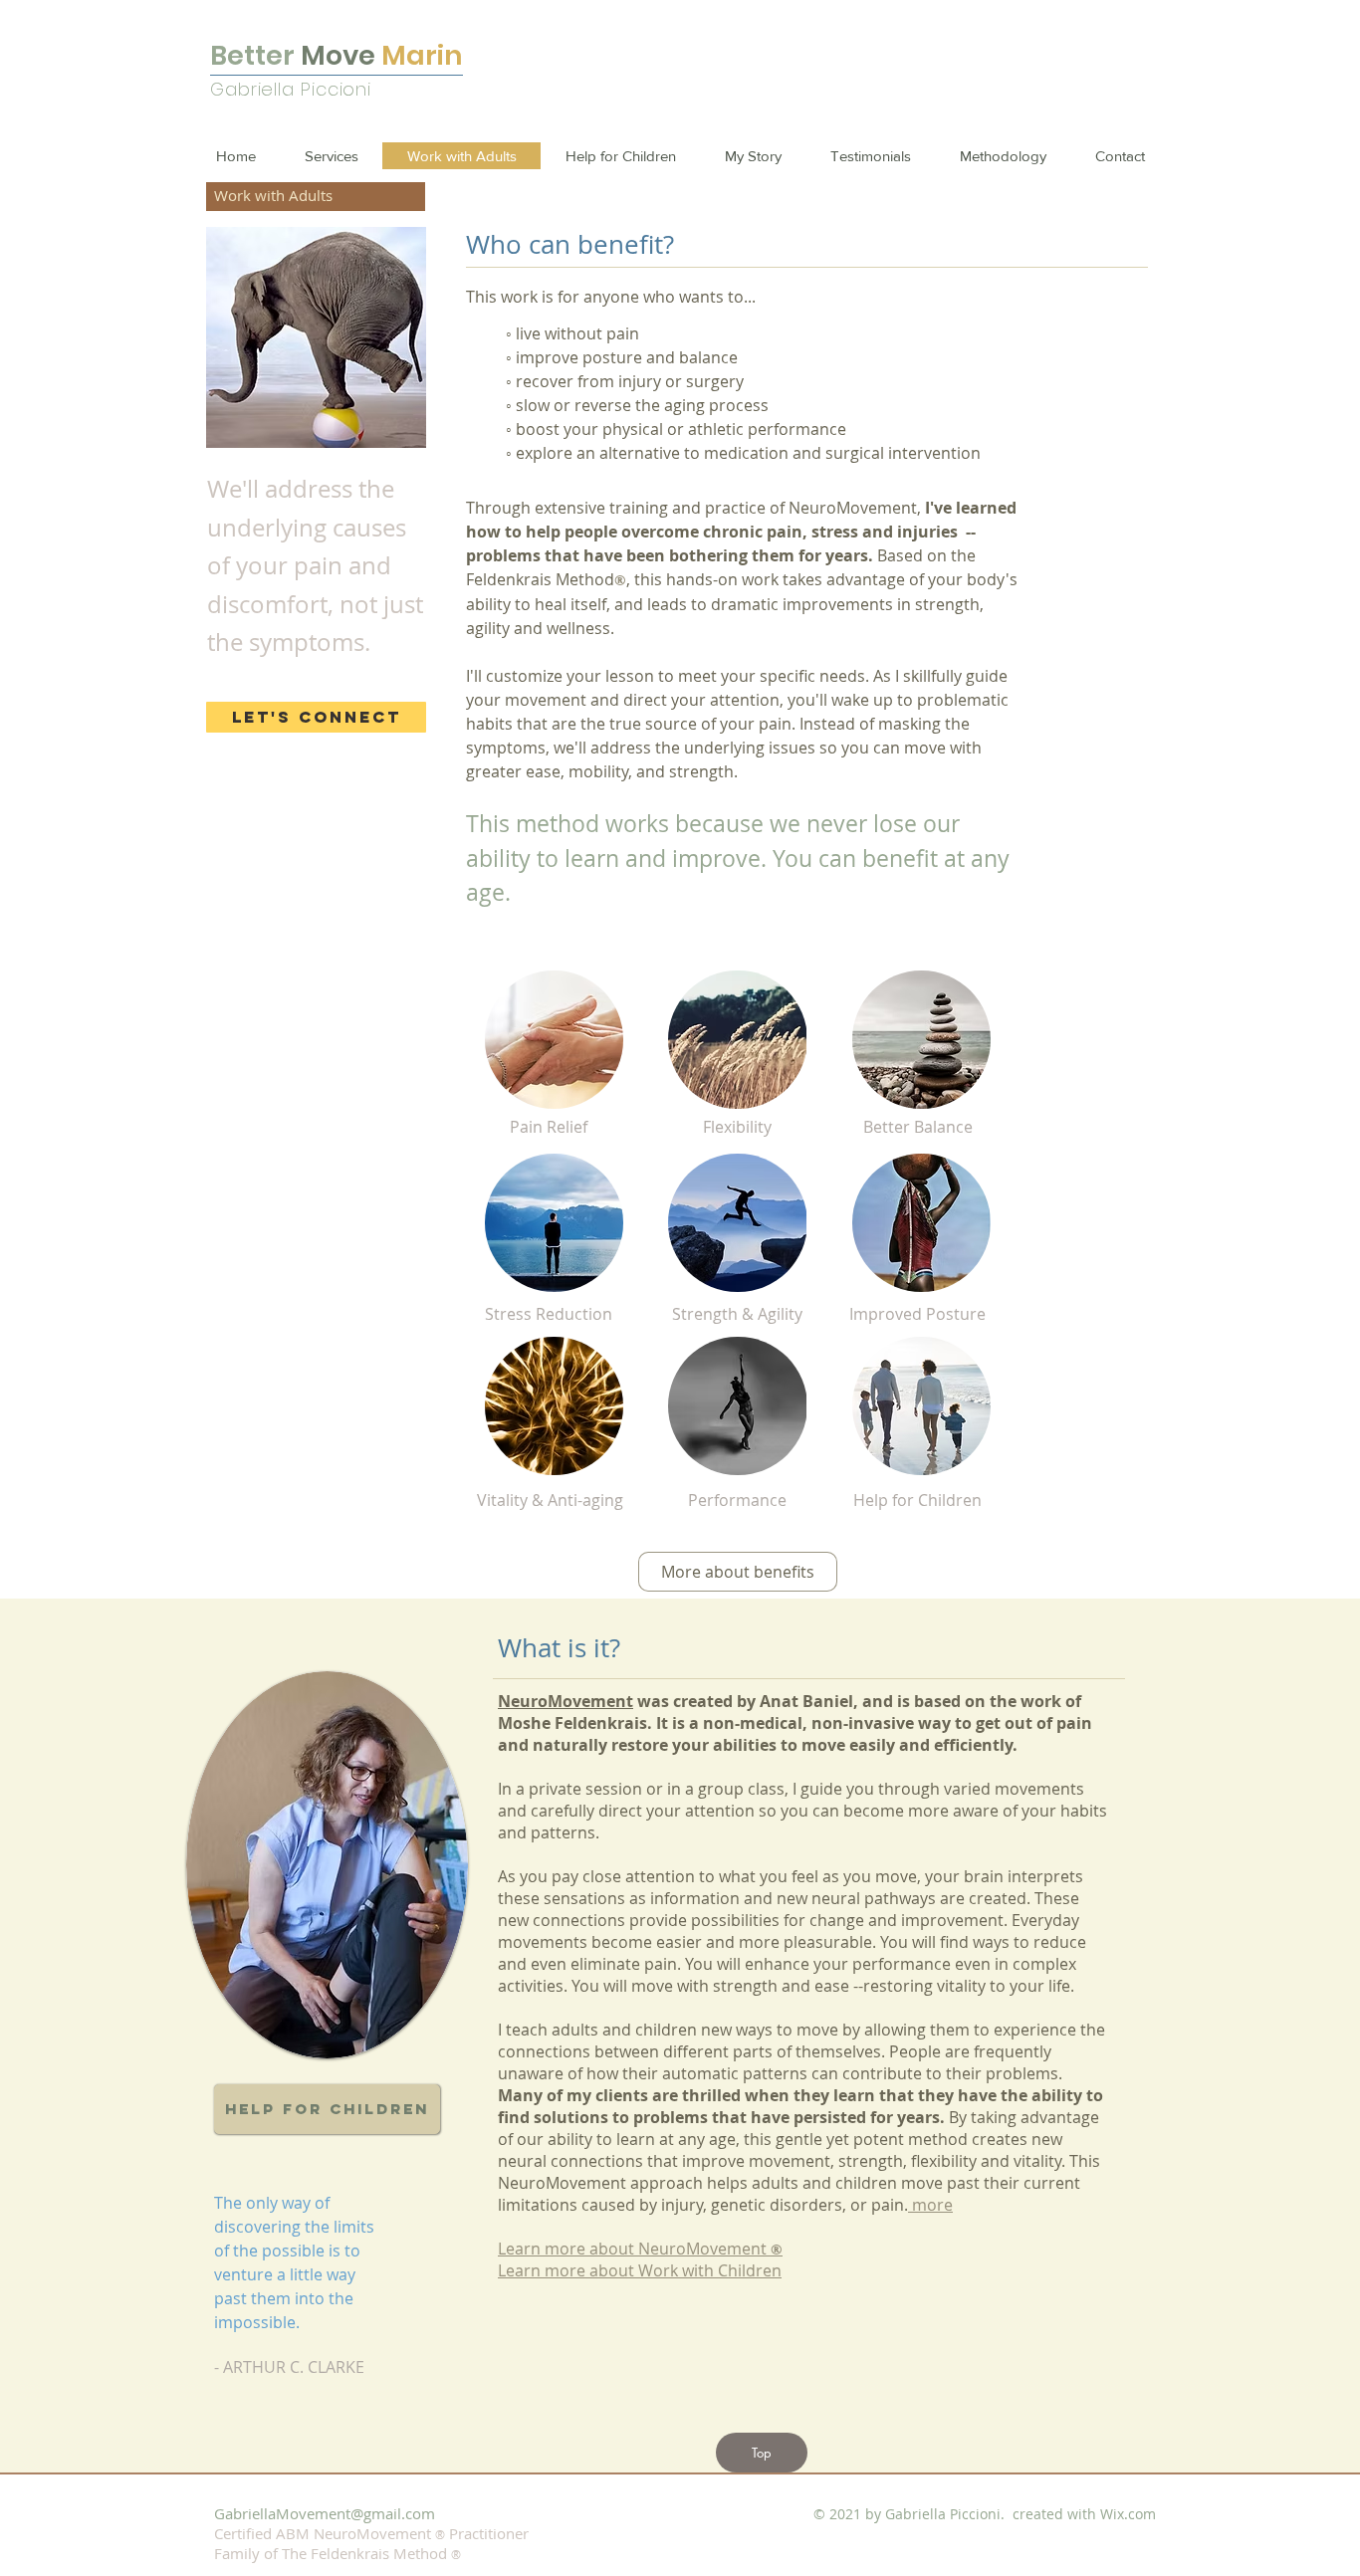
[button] (762, 2453)
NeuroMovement (566, 1701)
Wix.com (1128, 2514)
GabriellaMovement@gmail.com (325, 2513)
